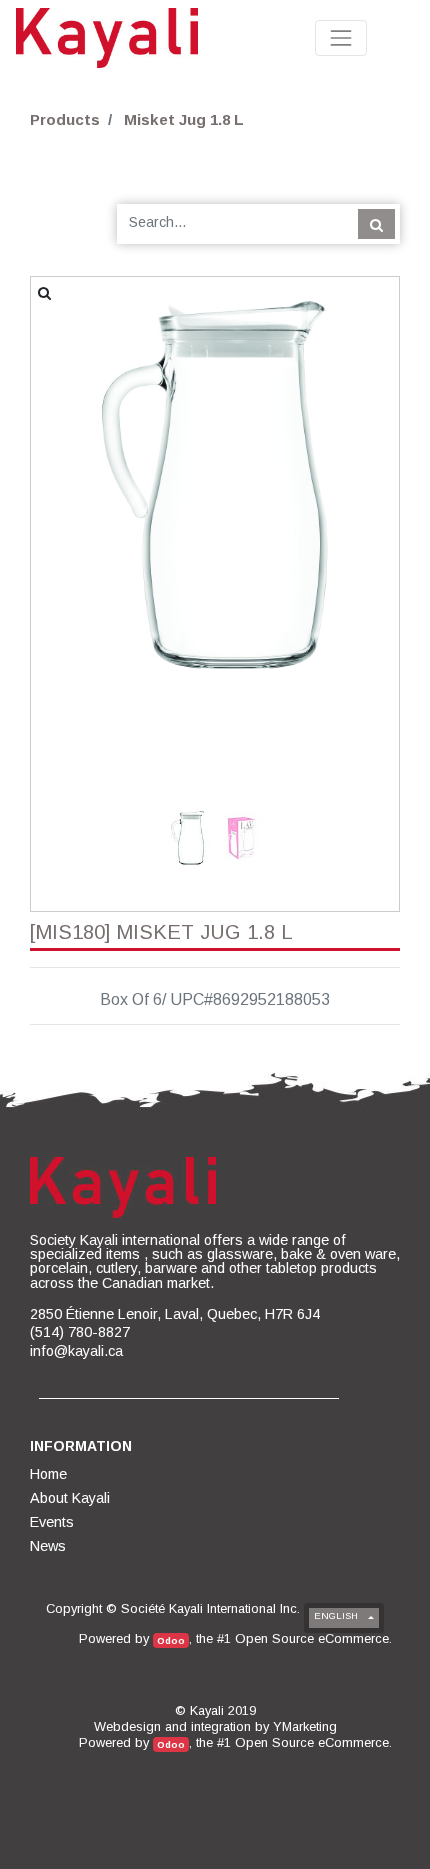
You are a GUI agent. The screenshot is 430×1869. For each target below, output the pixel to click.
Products (65, 119)
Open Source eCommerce (312, 1638)
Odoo (171, 1640)
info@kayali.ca (76, 1351)
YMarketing (305, 1726)
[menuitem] (50, 1474)
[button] (58, 485)
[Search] (376, 224)
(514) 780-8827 (80, 1332)
